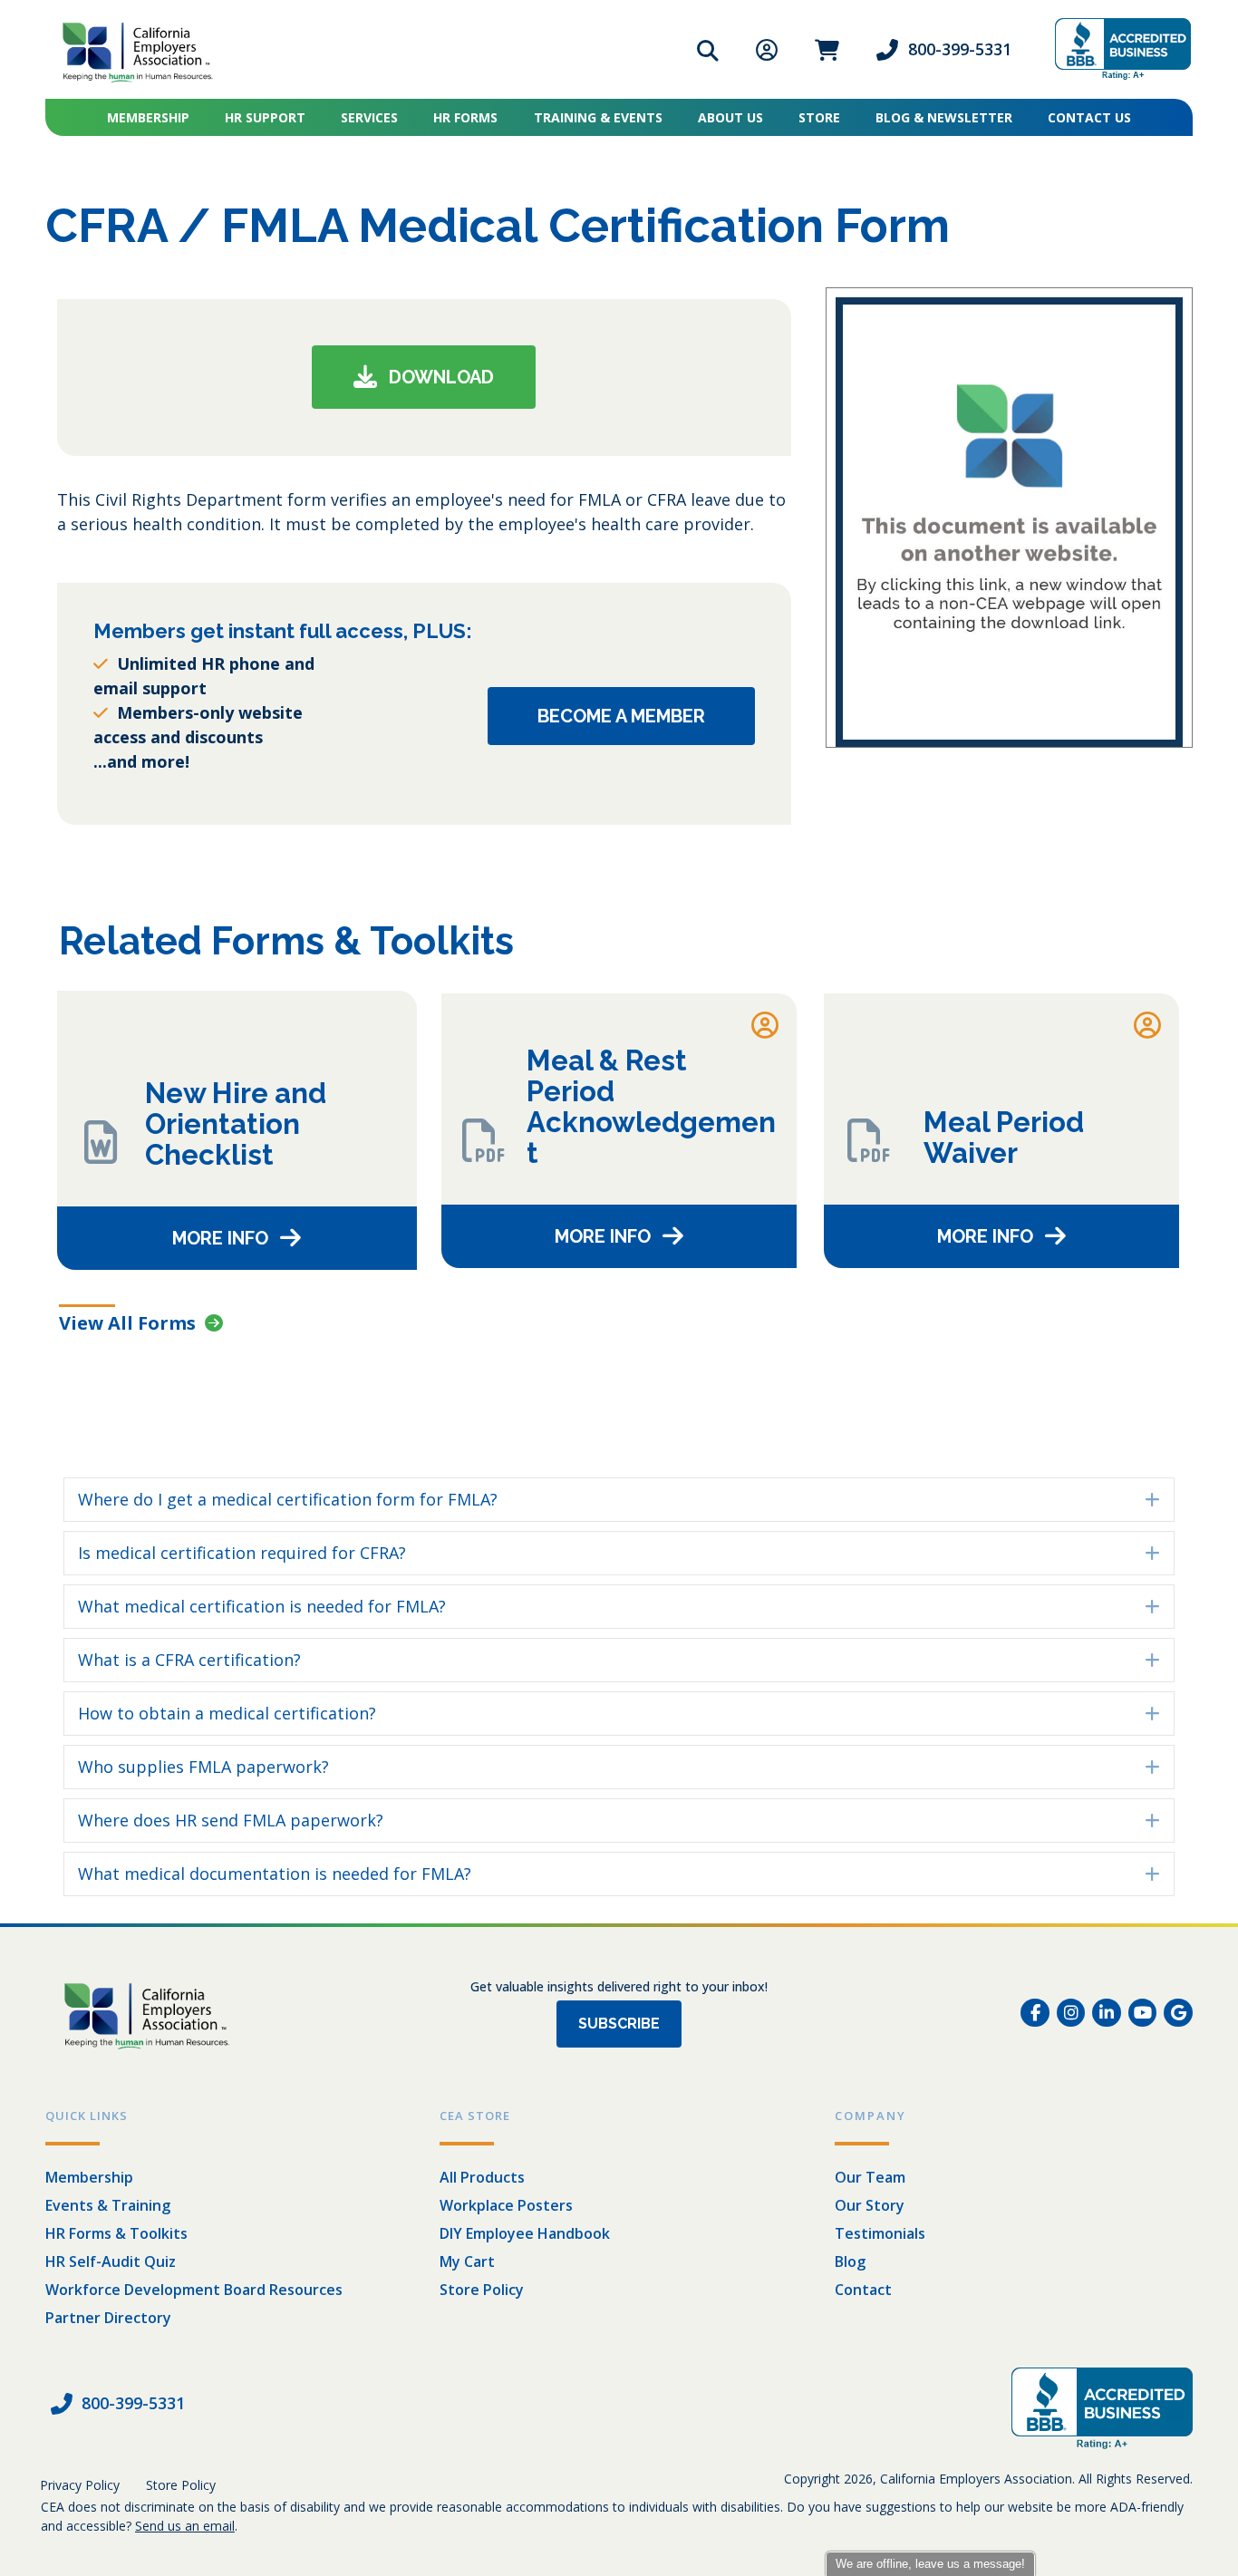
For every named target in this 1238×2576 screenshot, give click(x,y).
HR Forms (465, 117)
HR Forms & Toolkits (116, 2233)
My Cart (467, 2261)
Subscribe (619, 2024)
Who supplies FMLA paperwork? (203, 1767)
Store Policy (482, 2290)
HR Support (265, 117)
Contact (863, 2290)
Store (819, 117)
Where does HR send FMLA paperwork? (231, 1820)
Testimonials (880, 2233)
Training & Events (598, 117)
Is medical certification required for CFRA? (242, 1553)
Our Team (870, 2177)
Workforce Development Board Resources (194, 2290)
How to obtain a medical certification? (227, 1713)
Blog (850, 2261)
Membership (148, 117)
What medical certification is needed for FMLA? (262, 1606)
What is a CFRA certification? (189, 1660)
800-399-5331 (960, 49)
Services (369, 117)
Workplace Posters (506, 2205)
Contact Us (1089, 117)
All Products (482, 2177)
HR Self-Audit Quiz (111, 2261)
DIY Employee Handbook (525, 2233)
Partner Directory (108, 2318)
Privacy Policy (80, 2485)
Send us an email (185, 2526)
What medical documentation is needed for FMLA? (275, 1874)
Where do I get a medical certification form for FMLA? (288, 1499)
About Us (730, 117)
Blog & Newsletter (944, 117)
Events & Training (108, 2205)
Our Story (870, 2205)
